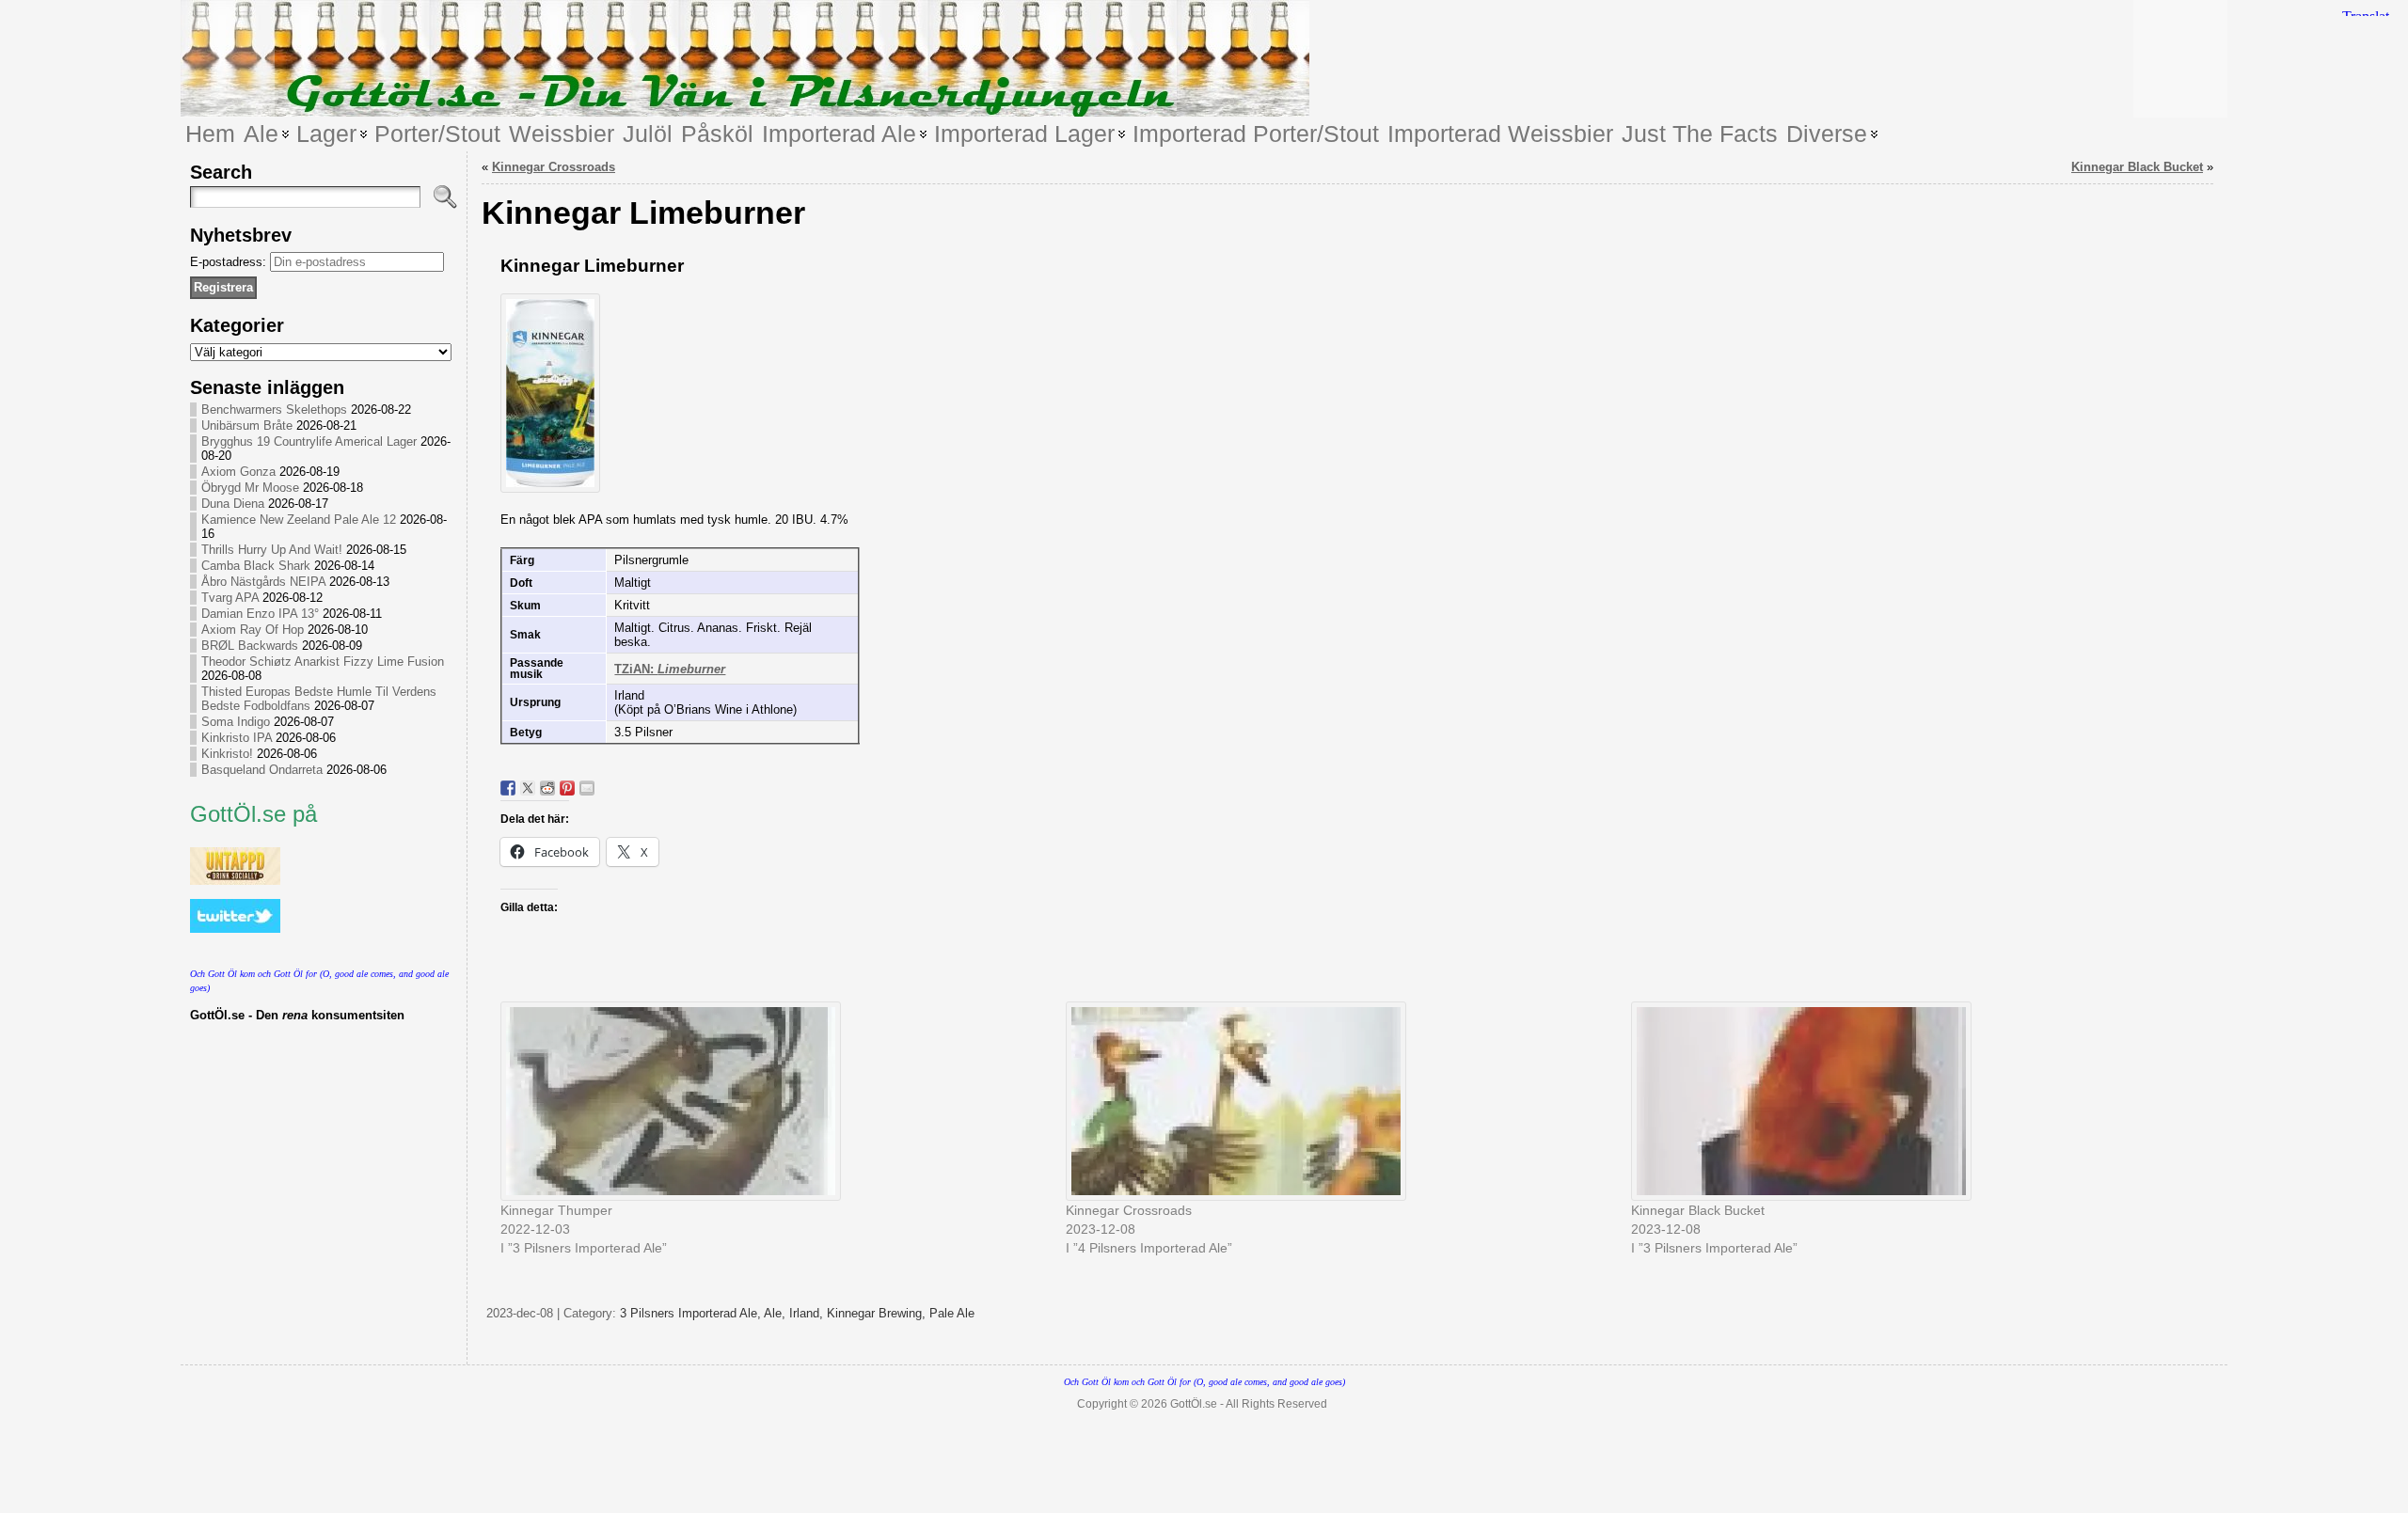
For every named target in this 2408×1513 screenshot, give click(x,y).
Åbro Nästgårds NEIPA (263, 582)
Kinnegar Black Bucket (2137, 167)
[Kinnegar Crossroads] (1339, 1101)
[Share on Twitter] (528, 788)
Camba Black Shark (256, 566)
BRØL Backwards (250, 646)
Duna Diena (233, 504)
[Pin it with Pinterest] (567, 788)
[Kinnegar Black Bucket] (1904, 1101)
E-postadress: (230, 262)
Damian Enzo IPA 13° (260, 614)
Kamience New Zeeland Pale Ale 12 (299, 520)
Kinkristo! (227, 754)
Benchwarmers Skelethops (274, 410)
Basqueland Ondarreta (262, 770)
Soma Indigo (236, 722)
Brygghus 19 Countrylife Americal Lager (309, 441)
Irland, (808, 1313)
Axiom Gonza (238, 472)
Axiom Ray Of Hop (253, 630)
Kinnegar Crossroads (554, 167)
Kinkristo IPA (237, 738)
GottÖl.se (1194, 1404)
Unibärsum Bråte (247, 426)
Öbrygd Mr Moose (250, 488)
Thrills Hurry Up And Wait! (272, 550)
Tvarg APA (230, 598)
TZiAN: (670, 669)
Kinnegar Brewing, (878, 1313)
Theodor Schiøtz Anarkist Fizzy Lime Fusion (323, 662)
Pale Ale (952, 1313)
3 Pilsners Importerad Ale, (692, 1313)
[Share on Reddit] (547, 788)
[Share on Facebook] (508, 788)
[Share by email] (587, 788)
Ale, (776, 1313)
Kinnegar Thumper (556, 1210)
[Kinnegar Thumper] (774, 1101)
